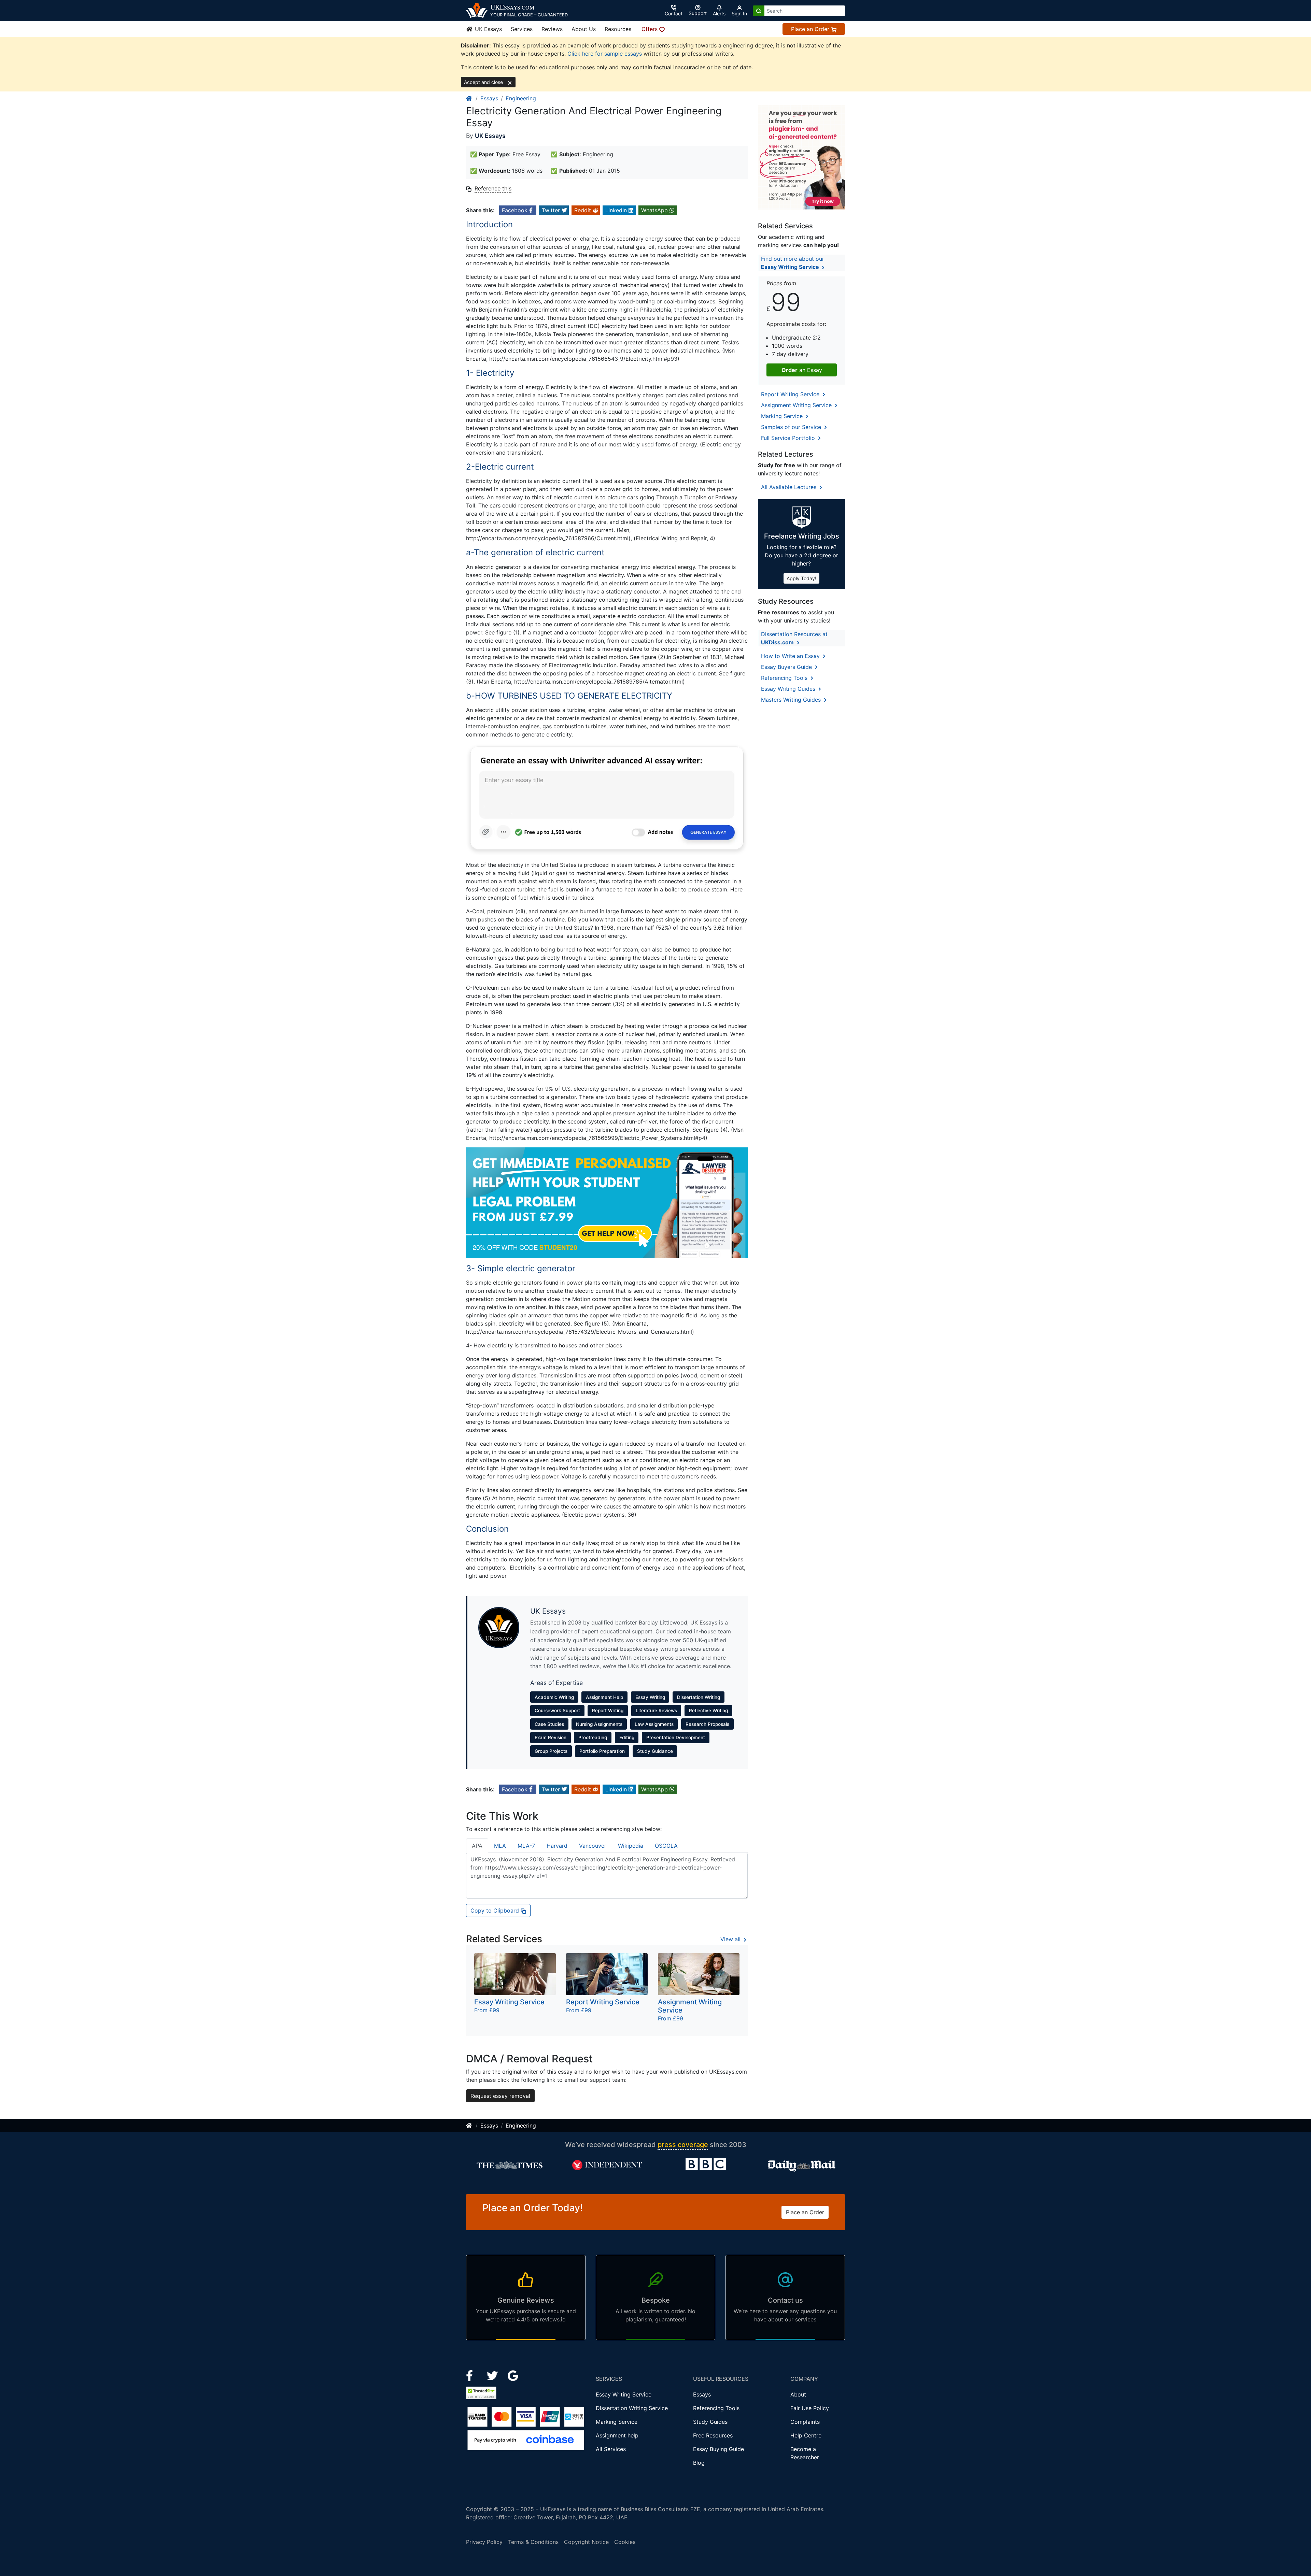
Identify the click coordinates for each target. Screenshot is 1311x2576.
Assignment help (617, 2435)
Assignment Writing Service (797, 405)
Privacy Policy (484, 2542)
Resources (618, 29)
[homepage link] (469, 98)
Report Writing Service (791, 394)
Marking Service (783, 416)
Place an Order (811, 29)
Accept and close (484, 82)
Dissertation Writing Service (632, 2408)
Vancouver (593, 1846)
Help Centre (806, 2435)
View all (731, 1939)
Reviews (552, 29)
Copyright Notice (586, 2542)
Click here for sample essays (605, 54)
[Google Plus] (513, 2375)
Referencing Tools (785, 678)
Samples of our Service (792, 427)
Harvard (557, 1846)
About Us (584, 29)
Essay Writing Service (624, 2394)
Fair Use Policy (810, 2408)
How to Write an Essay (791, 656)
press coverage (683, 2145)
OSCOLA (666, 1846)
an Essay (802, 370)
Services (522, 29)
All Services (611, 2449)
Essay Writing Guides (789, 689)
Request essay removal (500, 2096)
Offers (650, 29)
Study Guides (710, 2422)
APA (477, 1846)
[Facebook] (472, 2375)
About (798, 2394)
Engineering (521, 98)
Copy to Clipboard (496, 1910)
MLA (500, 1846)
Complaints (805, 2422)
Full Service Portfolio (789, 438)
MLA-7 (526, 1846)
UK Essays (488, 29)
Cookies (625, 2542)
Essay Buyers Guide (787, 667)
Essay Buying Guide (718, 2449)
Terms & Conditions (533, 2542)
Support (698, 13)
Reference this (493, 188)
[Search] (759, 11)
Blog (699, 2463)
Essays (489, 98)
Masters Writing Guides (792, 700)
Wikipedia (631, 1846)
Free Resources (713, 2435)
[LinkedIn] (493, 2375)
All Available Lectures (790, 487)
